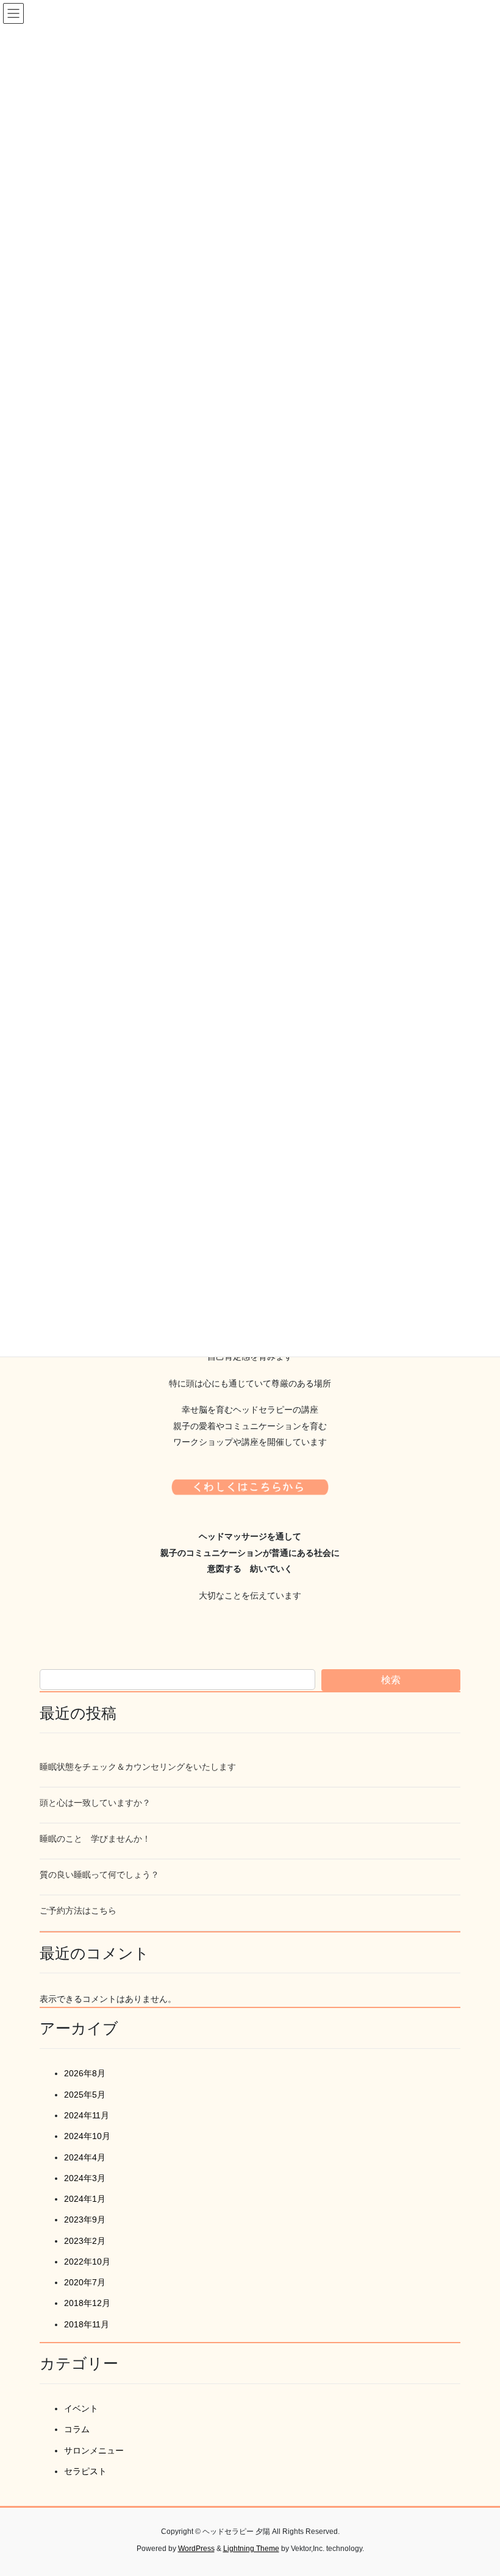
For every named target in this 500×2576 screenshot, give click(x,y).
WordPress (196, 2549)
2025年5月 (85, 2095)
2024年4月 (85, 2157)
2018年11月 (87, 2324)
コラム (77, 2429)
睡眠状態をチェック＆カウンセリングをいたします (138, 1767)
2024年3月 (85, 2178)
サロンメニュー (94, 2450)
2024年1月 (85, 2199)
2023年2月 (85, 2241)
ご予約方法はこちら (78, 1911)
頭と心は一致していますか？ (95, 1803)
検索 (391, 1680)
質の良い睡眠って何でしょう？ (99, 1875)
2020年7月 (85, 2282)
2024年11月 (87, 2115)
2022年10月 (87, 2262)
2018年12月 (87, 2303)
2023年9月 (85, 2219)
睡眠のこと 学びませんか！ (95, 1839)
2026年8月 (85, 2073)
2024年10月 (87, 2136)
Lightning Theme (251, 2549)
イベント (81, 2408)
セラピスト (85, 2471)
